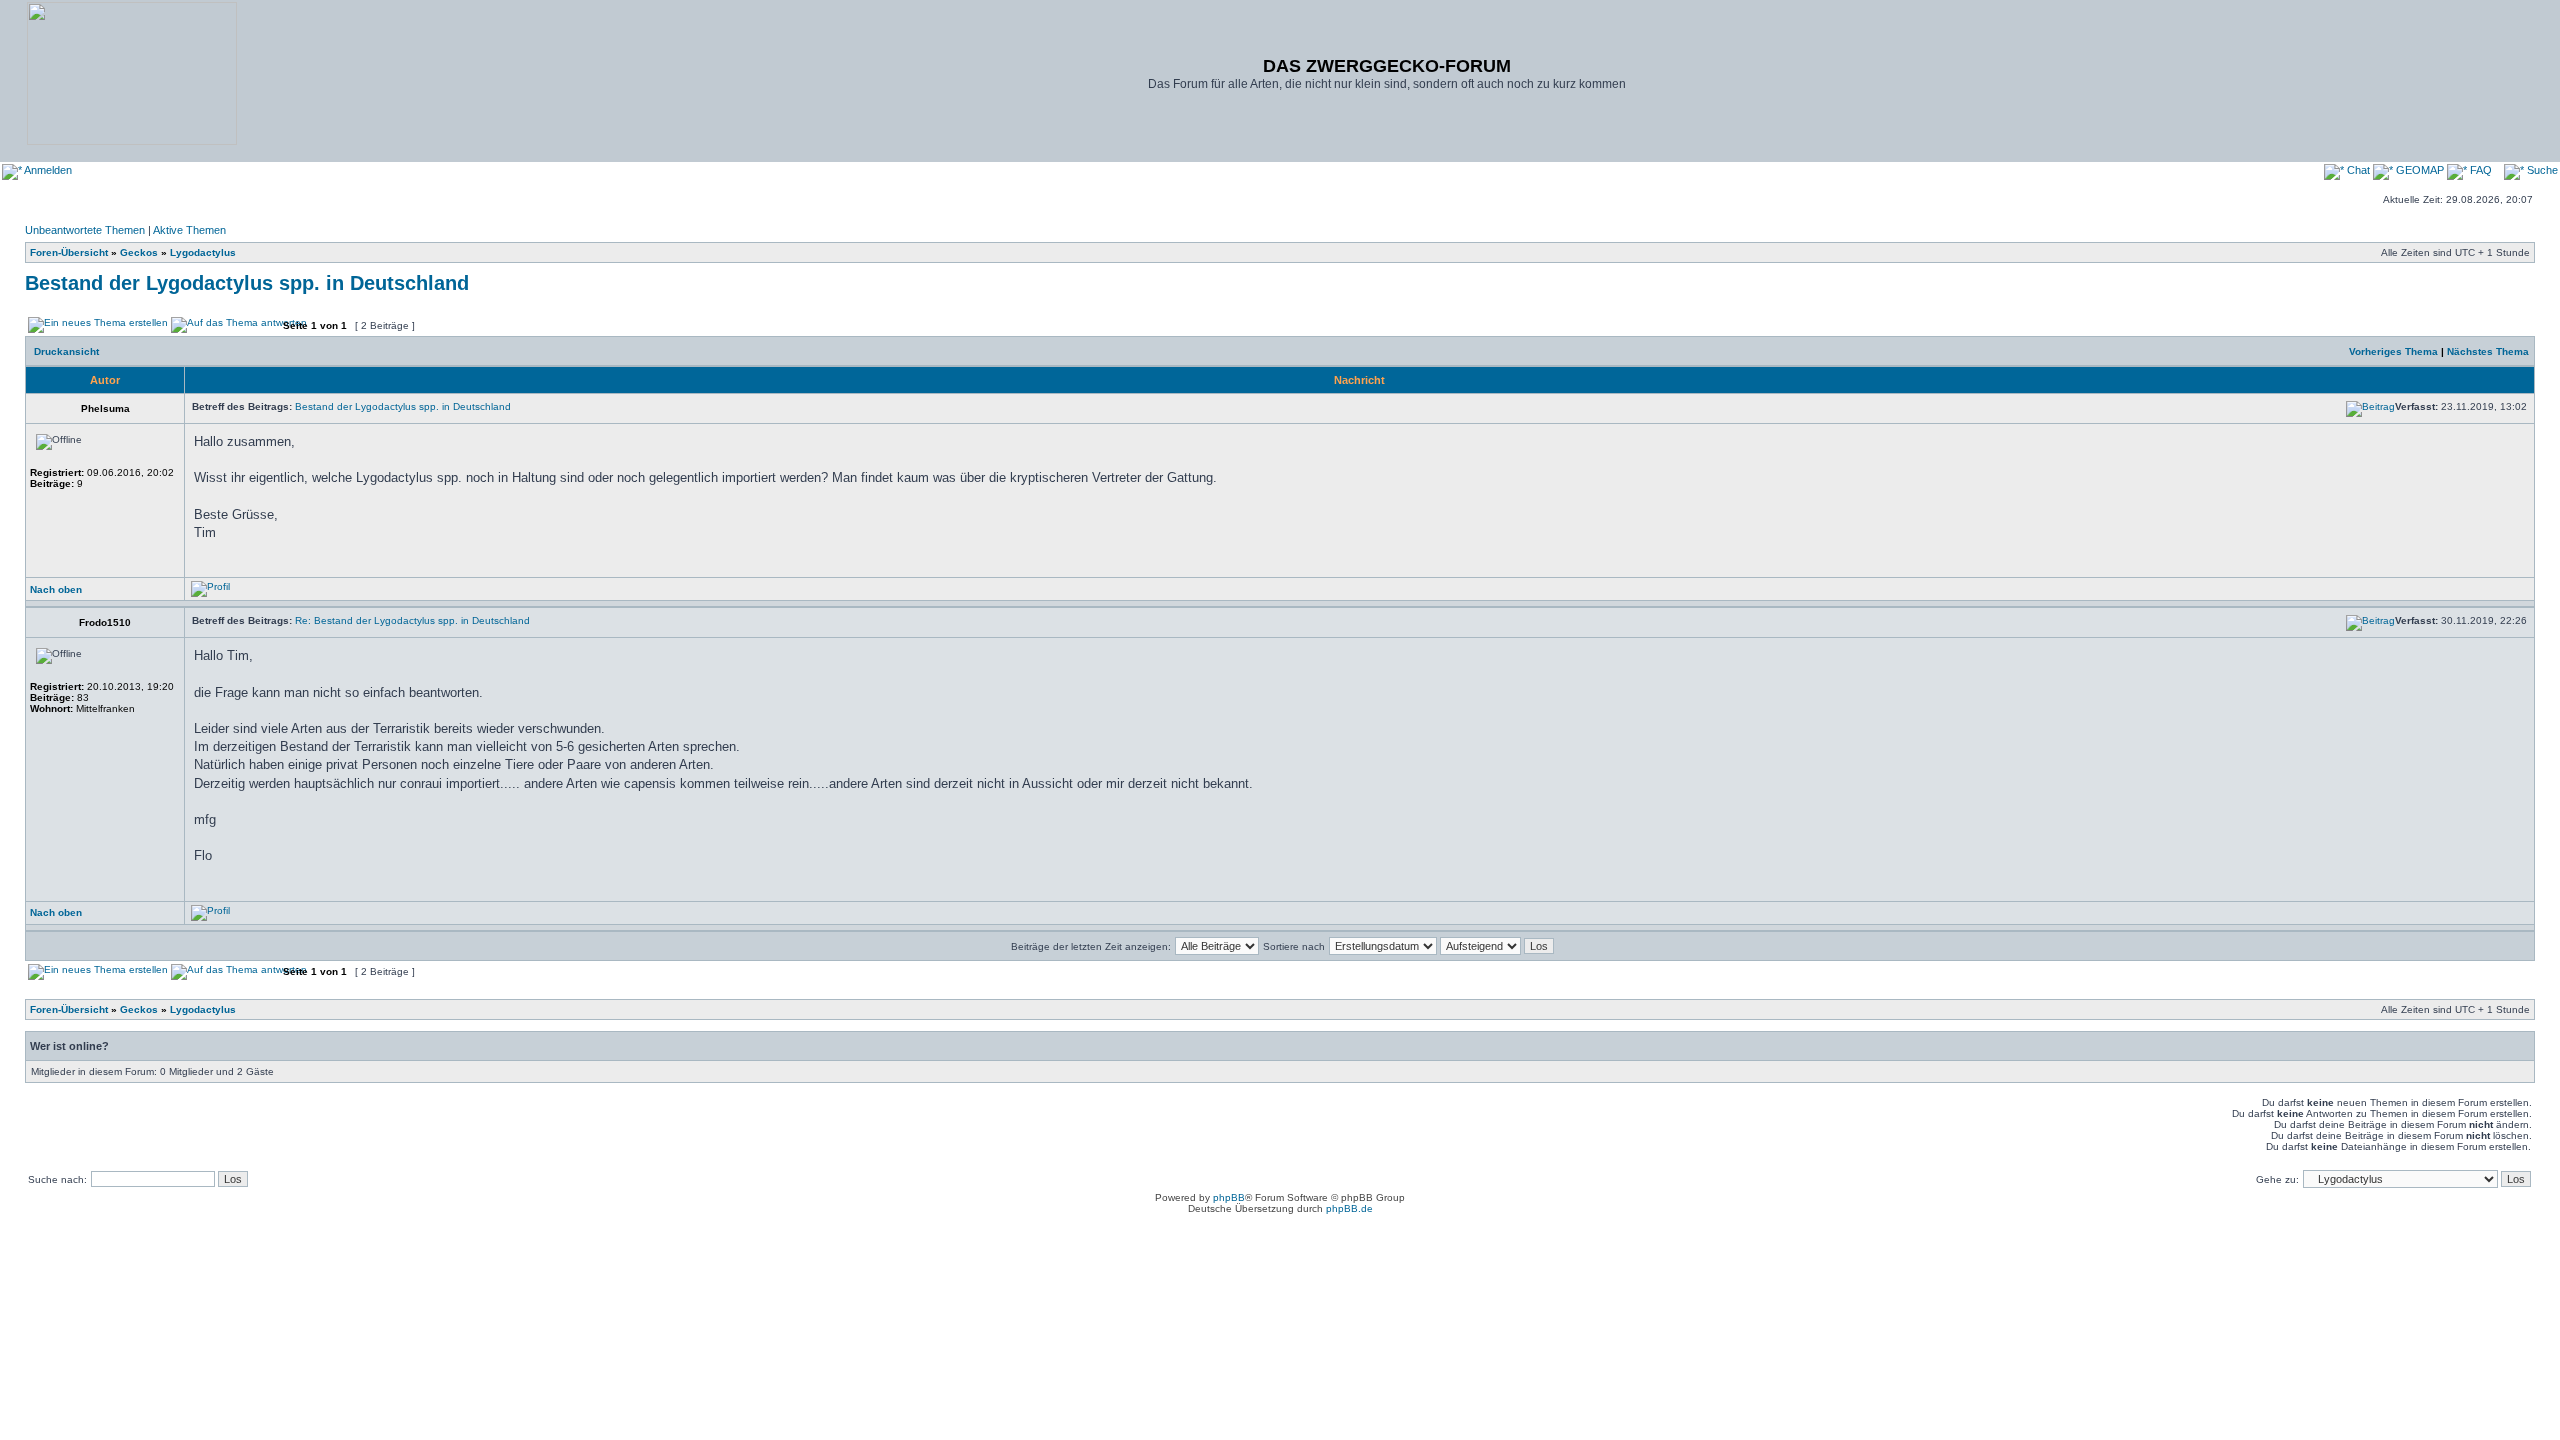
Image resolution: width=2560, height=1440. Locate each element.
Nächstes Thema (2488, 351)
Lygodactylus (203, 252)
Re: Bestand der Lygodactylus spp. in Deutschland (412, 620)
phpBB (1229, 1197)
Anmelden (47, 170)
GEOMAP (2420, 170)
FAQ (2479, 170)
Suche (2541, 170)
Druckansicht (66, 351)
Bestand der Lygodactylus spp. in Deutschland (247, 283)
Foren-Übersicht (69, 252)
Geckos (139, 252)
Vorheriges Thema (2393, 351)
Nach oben (56, 589)
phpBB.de (1349, 1208)
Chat (2358, 170)
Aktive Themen (189, 230)
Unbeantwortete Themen (85, 230)
